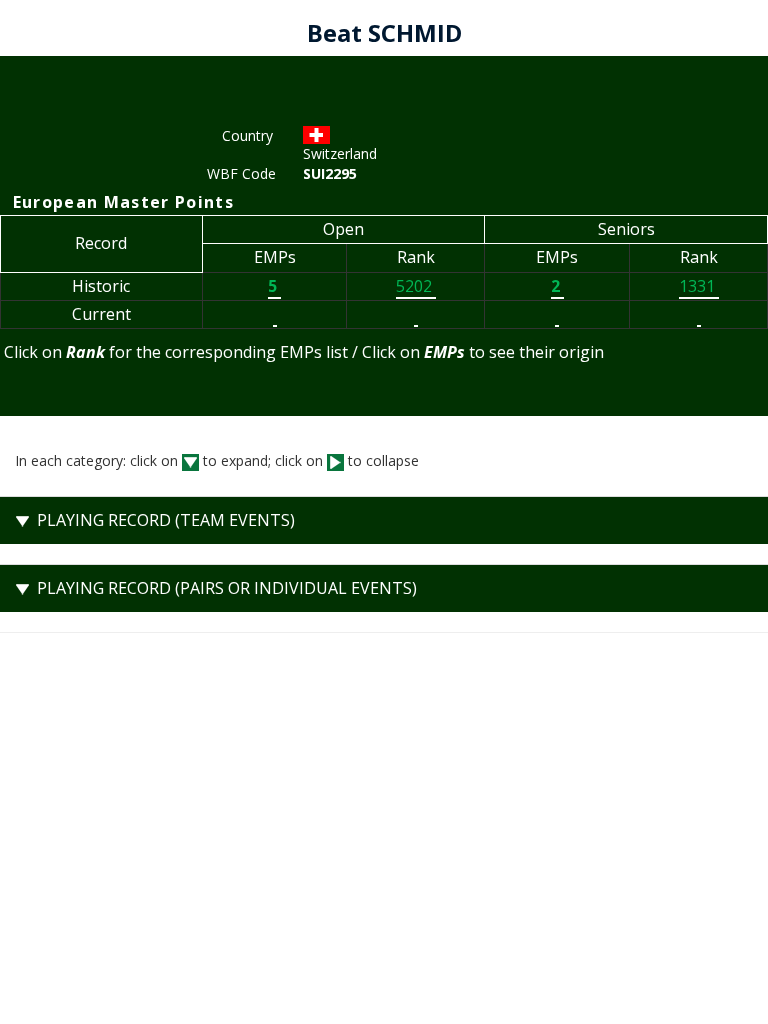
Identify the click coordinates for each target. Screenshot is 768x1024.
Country (247, 135)
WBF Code (240, 173)
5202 (416, 286)
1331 (699, 286)
